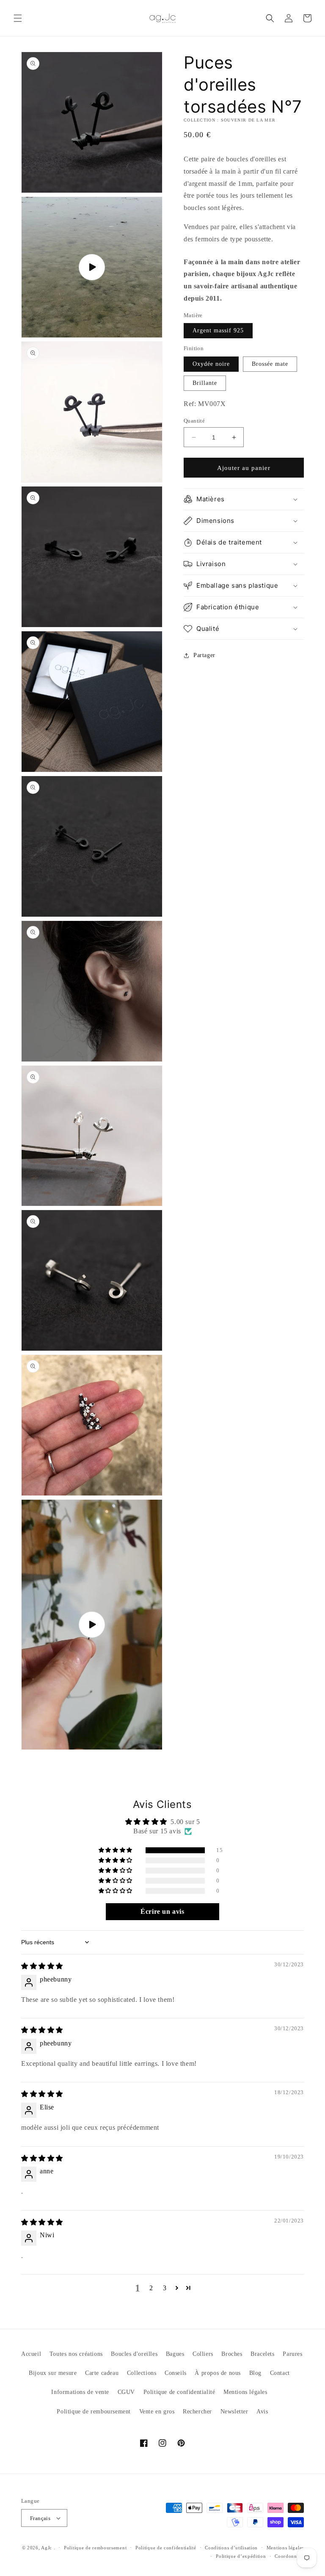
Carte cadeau (102, 2373)
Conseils (176, 2373)
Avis (262, 2412)
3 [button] (165, 2288)
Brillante (205, 383)
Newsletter (234, 2412)
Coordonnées (289, 2556)
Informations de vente (80, 2392)
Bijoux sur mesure (53, 2373)
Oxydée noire (211, 364)
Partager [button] (204, 655)
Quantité (194, 421)
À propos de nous (218, 2373)
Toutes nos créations (76, 2354)
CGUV (126, 2392)
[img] (42, 1966)
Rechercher (197, 2412)
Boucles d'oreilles (134, 2354)
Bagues (175, 2354)
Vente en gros (157, 2412)
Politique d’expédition (241, 2556)
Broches (232, 2354)
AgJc (47, 2548)
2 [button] (151, 2288)
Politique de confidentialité (179, 2392)
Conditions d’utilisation (231, 2548)
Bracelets (262, 2354)
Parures (292, 2354)
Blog (255, 2373)
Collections (142, 2373)
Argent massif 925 (218, 330)
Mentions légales (245, 2392)
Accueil (31, 2354)
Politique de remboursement (94, 2412)
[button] (18, 18)
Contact (280, 2373)
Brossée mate (270, 364)
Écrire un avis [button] (162, 1911)
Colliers (203, 2354)
